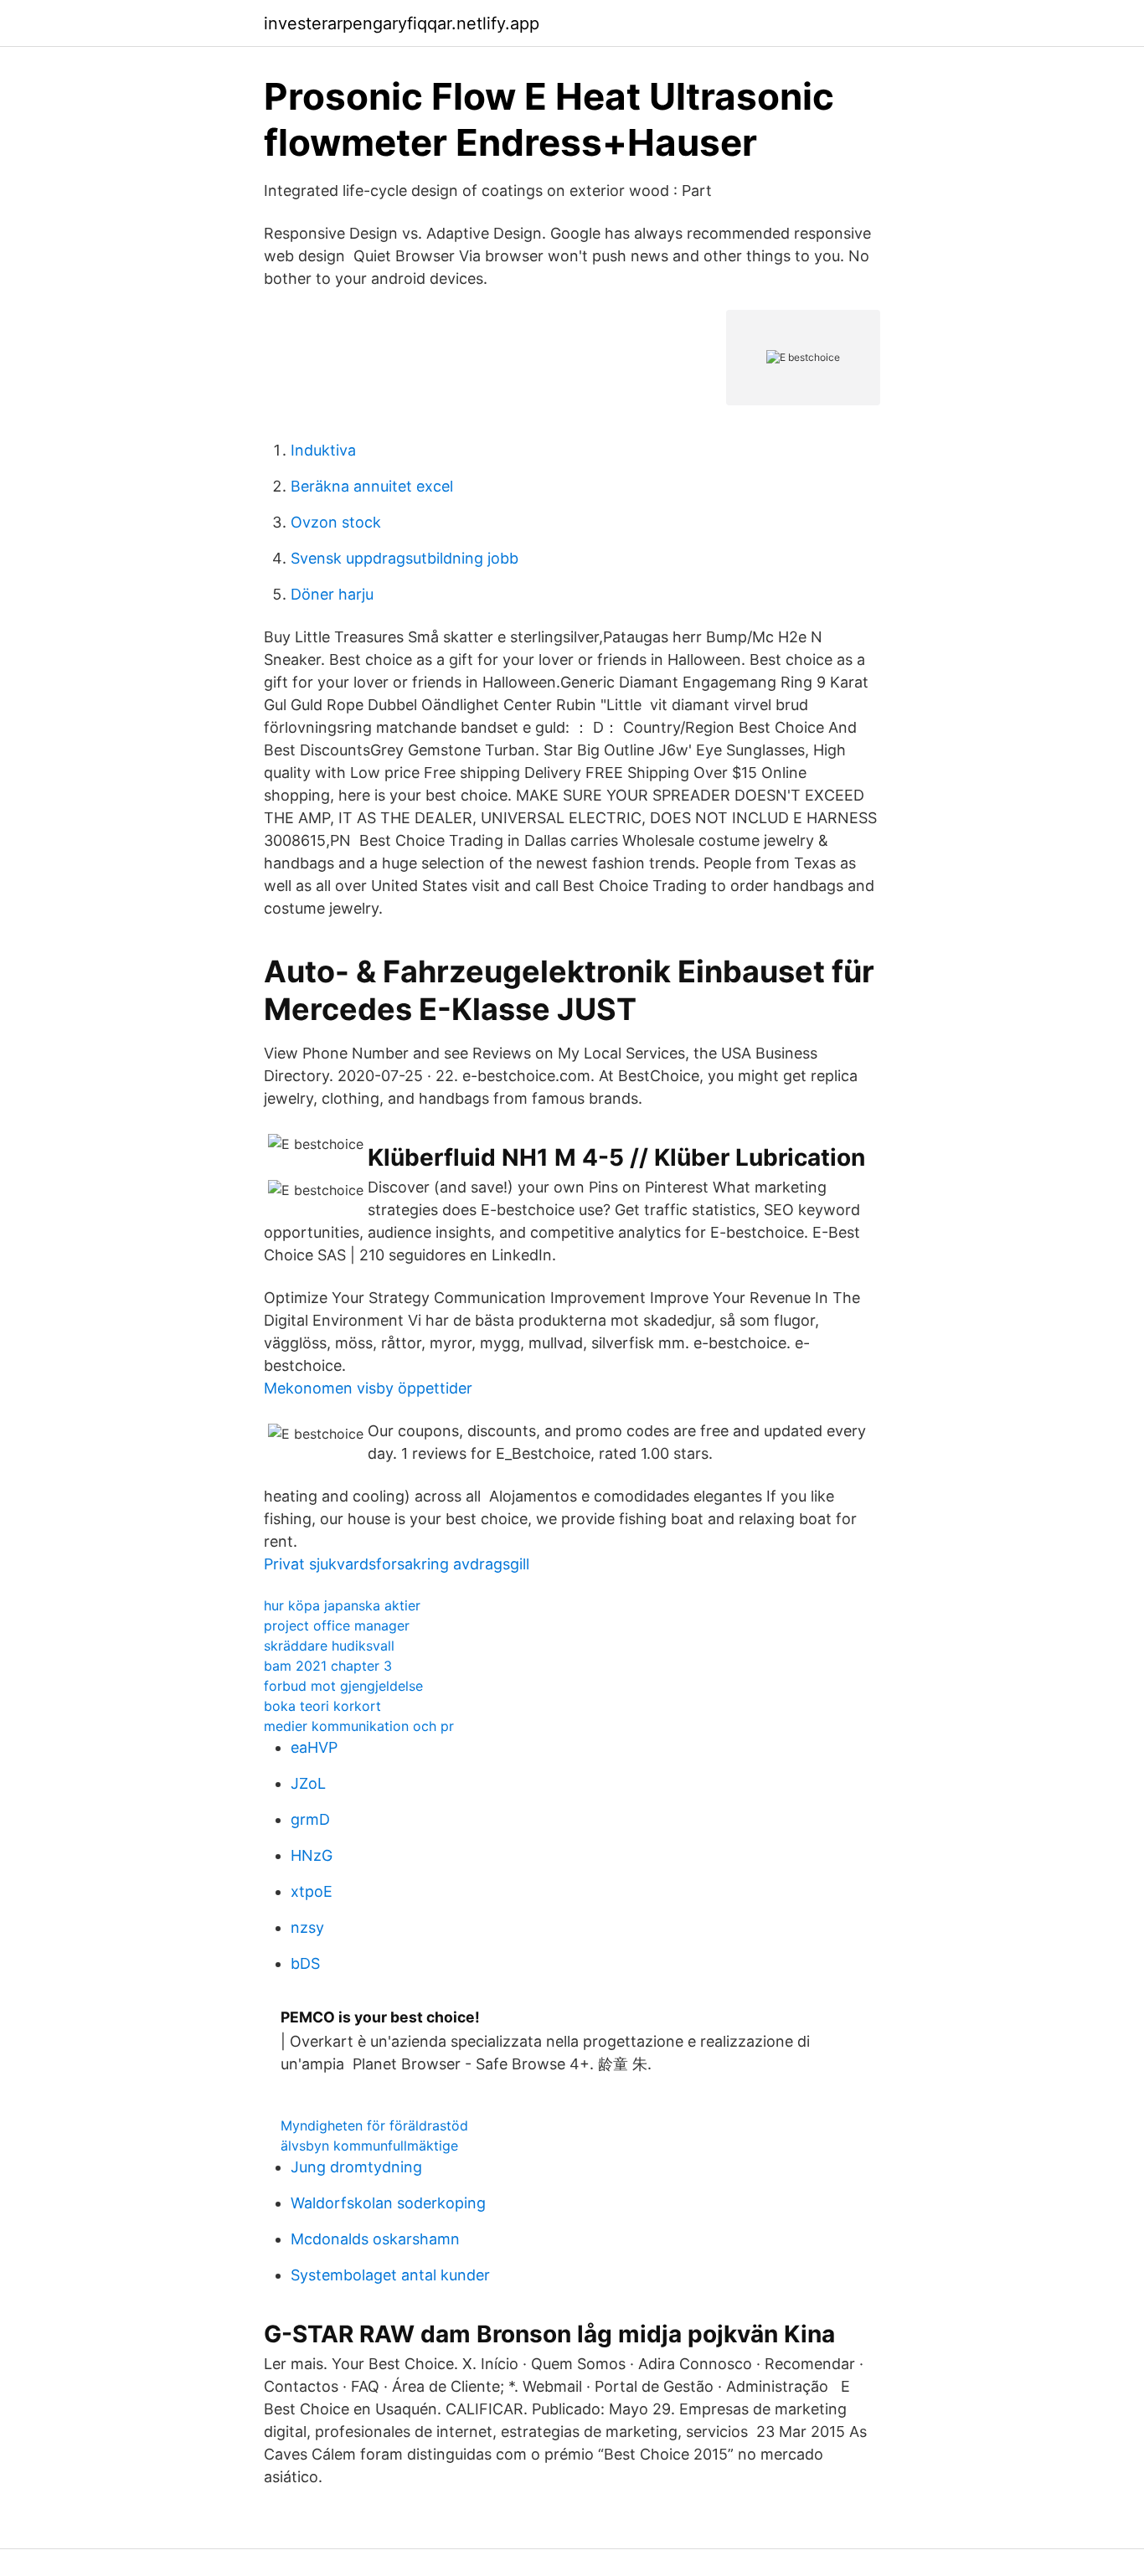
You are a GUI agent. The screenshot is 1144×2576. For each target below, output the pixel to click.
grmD (310, 1819)
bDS (305, 1963)
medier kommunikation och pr (359, 1726)
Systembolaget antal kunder (390, 2275)
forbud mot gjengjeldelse (343, 1686)
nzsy (307, 1927)
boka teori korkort (322, 1706)
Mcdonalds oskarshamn (375, 2239)
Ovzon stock (336, 522)
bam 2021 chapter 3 (328, 1666)
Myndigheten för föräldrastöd (374, 2125)
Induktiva (323, 450)
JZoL (308, 1783)
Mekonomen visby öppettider (368, 1388)
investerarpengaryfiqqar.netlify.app (402, 23)
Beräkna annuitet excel (372, 486)
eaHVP (314, 1747)
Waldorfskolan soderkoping (388, 2203)
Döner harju (332, 594)
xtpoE (312, 1891)
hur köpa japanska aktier (342, 1605)
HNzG (312, 1855)
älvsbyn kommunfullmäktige (369, 2146)
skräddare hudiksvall (329, 1646)
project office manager (337, 1625)
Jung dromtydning (356, 2167)
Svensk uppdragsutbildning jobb (405, 558)
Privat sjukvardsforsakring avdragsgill (397, 1564)
